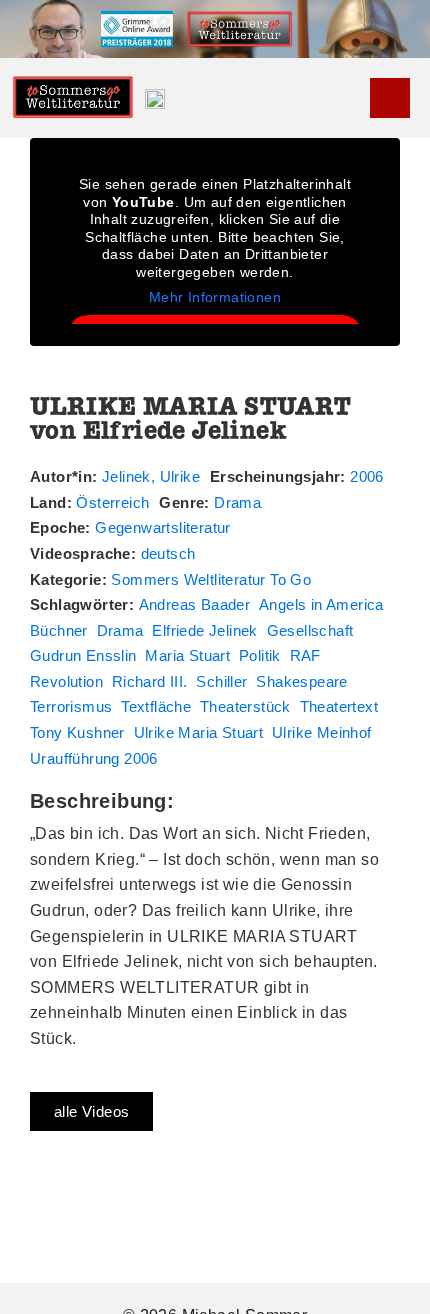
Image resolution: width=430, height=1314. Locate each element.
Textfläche (156, 706)
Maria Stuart (187, 655)
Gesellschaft (310, 630)
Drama (237, 502)
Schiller (221, 681)
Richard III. (150, 681)
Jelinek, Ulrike (151, 476)
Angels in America (321, 604)
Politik (260, 655)
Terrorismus (71, 706)
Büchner (59, 630)
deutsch (168, 553)
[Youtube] (390, 98)
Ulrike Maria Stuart (199, 732)
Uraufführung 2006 (94, 758)
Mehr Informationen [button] (215, 297)
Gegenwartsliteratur (163, 527)
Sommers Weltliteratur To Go (211, 579)
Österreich (112, 502)
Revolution (66, 681)
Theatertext (339, 706)
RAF (305, 655)
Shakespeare (301, 681)
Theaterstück (245, 706)
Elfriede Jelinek (204, 630)
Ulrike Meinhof (322, 732)
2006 (367, 476)
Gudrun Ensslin (83, 655)
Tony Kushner (77, 732)
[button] (356, 98)
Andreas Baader (195, 604)
